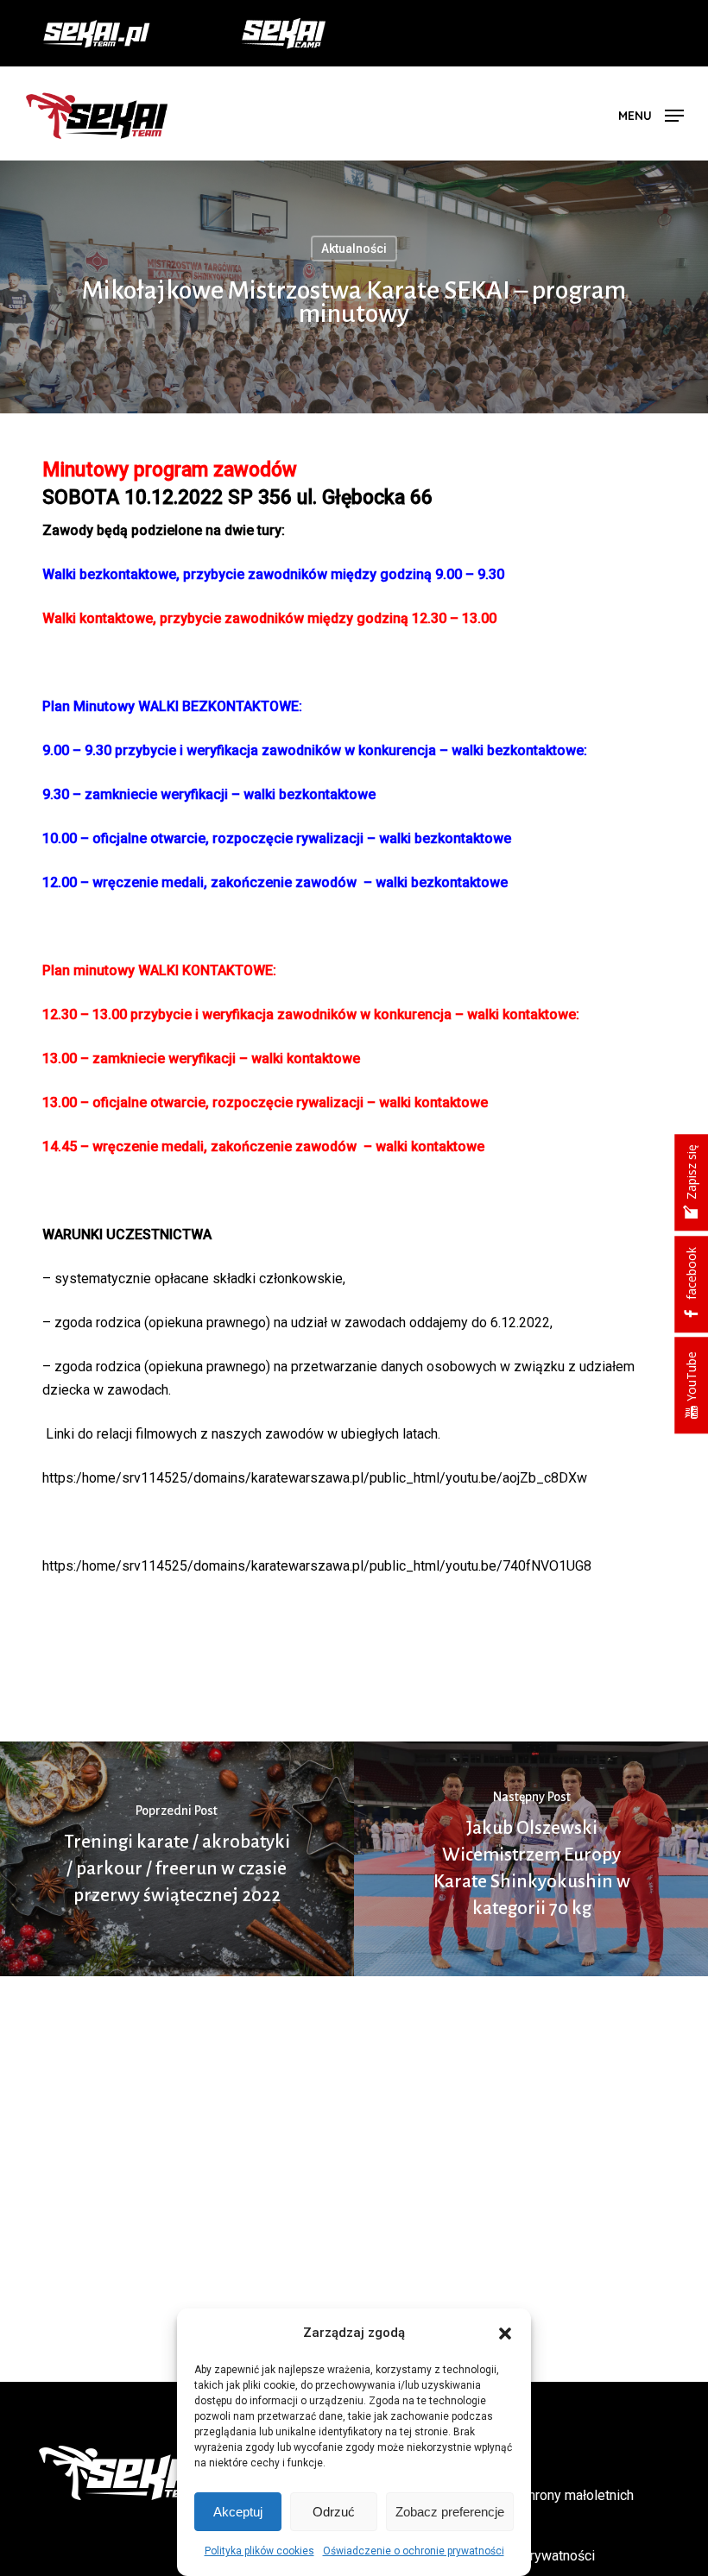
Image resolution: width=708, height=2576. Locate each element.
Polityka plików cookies (259, 2551)
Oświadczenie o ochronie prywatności (414, 2551)
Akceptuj (238, 2512)
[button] (505, 2334)
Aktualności (354, 249)
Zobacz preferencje (450, 2512)
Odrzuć (334, 2512)
